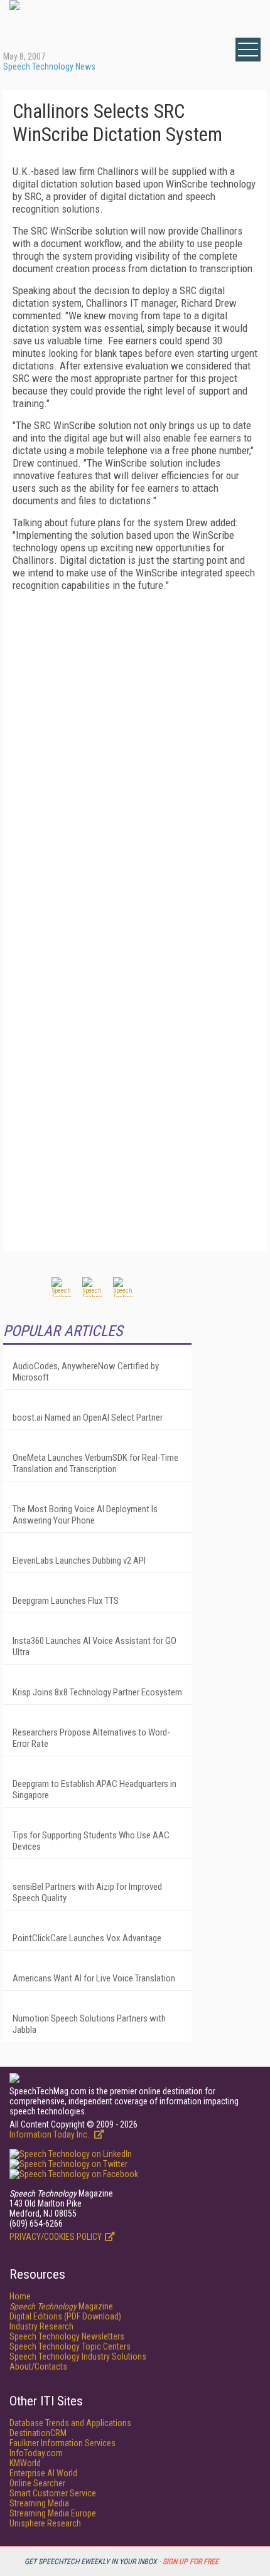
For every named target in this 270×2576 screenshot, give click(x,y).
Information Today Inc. (50, 2134)
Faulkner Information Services (62, 2443)
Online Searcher (37, 2483)
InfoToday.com (36, 2453)
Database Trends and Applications (70, 2423)
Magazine (61, 2306)
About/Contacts (38, 2367)
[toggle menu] (248, 50)
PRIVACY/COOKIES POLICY (56, 2237)
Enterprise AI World (43, 2473)
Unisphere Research (45, 2523)
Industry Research (41, 2326)
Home (20, 2296)
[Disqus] (135, 758)
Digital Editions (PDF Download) (65, 2316)
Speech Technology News (49, 66)
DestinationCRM (38, 2433)
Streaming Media (39, 2503)
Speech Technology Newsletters (67, 2336)
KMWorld (25, 2463)
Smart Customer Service (53, 2493)
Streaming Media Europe (53, 2513)
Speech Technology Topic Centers (70, 2346)
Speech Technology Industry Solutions (78, 2356)
